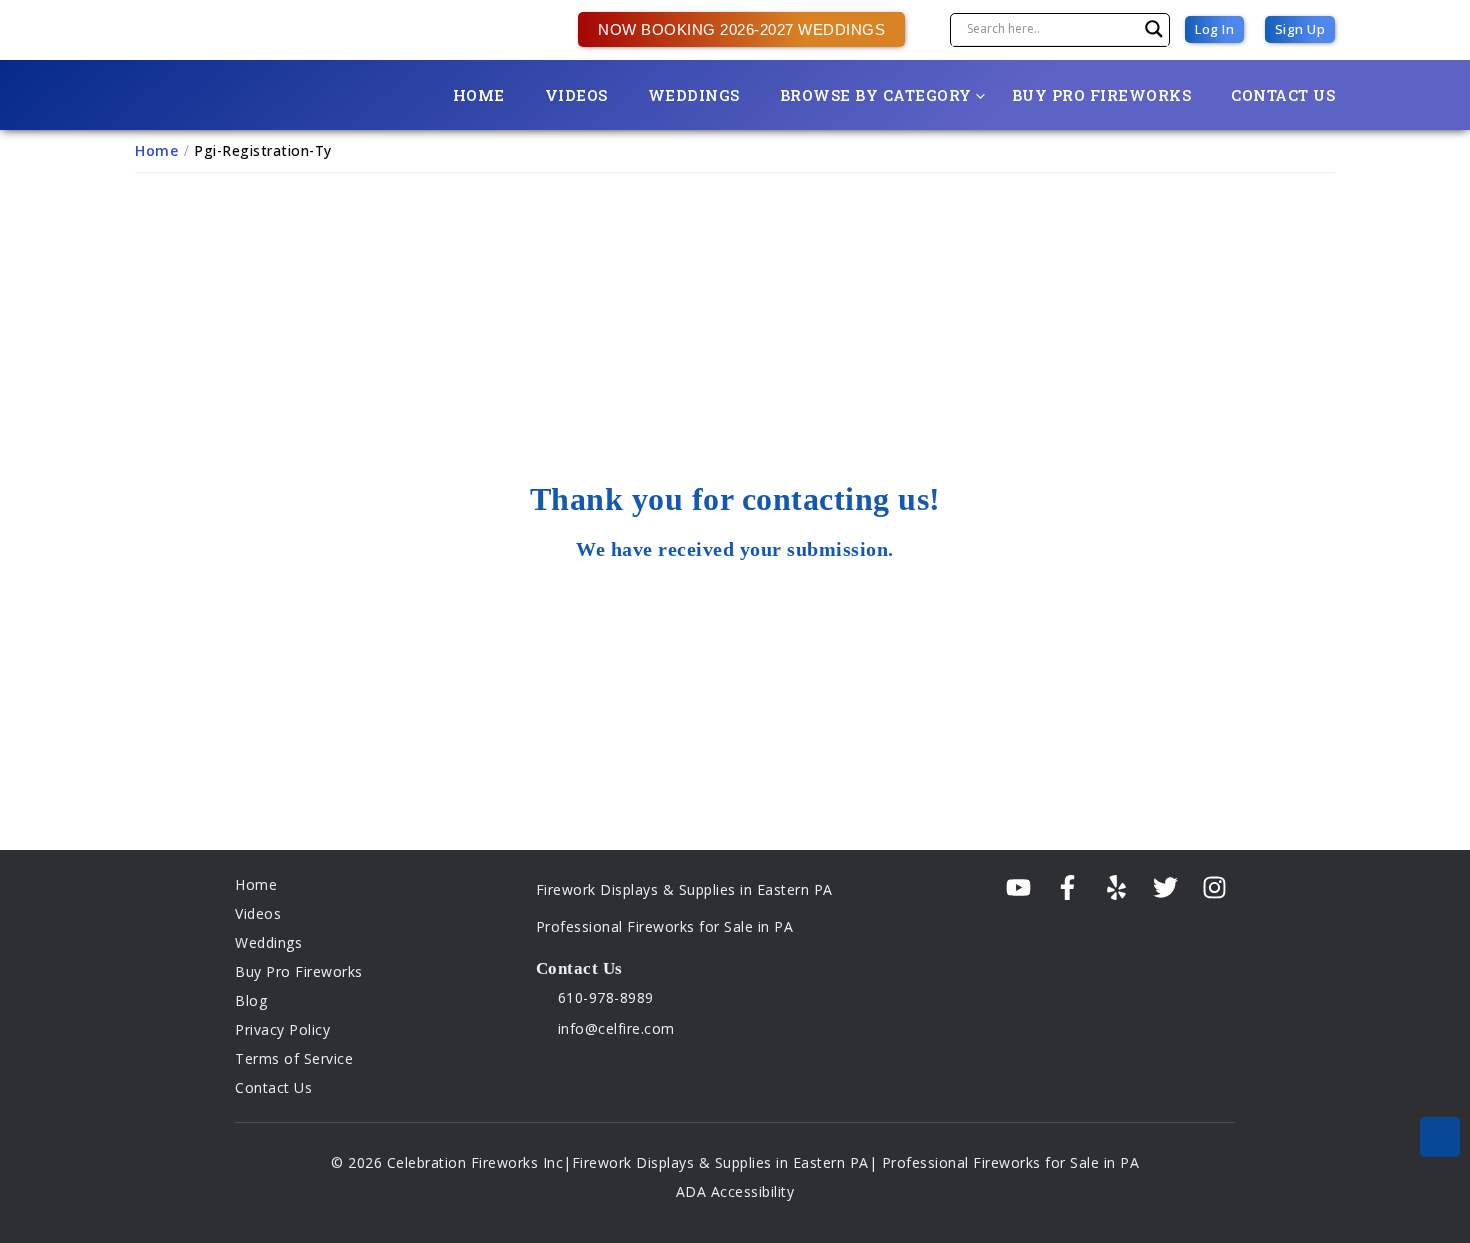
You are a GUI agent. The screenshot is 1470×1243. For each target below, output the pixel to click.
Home (479, 95)
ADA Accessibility (735, 1191)
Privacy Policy (282, 1029)
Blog (251, 1000)
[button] (731, 29)
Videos (576, 95)
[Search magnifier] (1154, 29)
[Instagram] (1214, 888)
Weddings (694, 95)
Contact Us (1283, 95)
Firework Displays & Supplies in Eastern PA (684, 889)
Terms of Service (294, 1058)
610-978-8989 (603, 997)
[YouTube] (1018, 888)
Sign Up (1300, 29)
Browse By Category (876, 95)
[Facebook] (1067, 888)
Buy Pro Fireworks (1102, 95)
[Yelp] (1116, 888)
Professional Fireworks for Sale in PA (665, 926)
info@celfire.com (614, 1028)
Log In (1214, 29)
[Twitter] (1165, 888)
